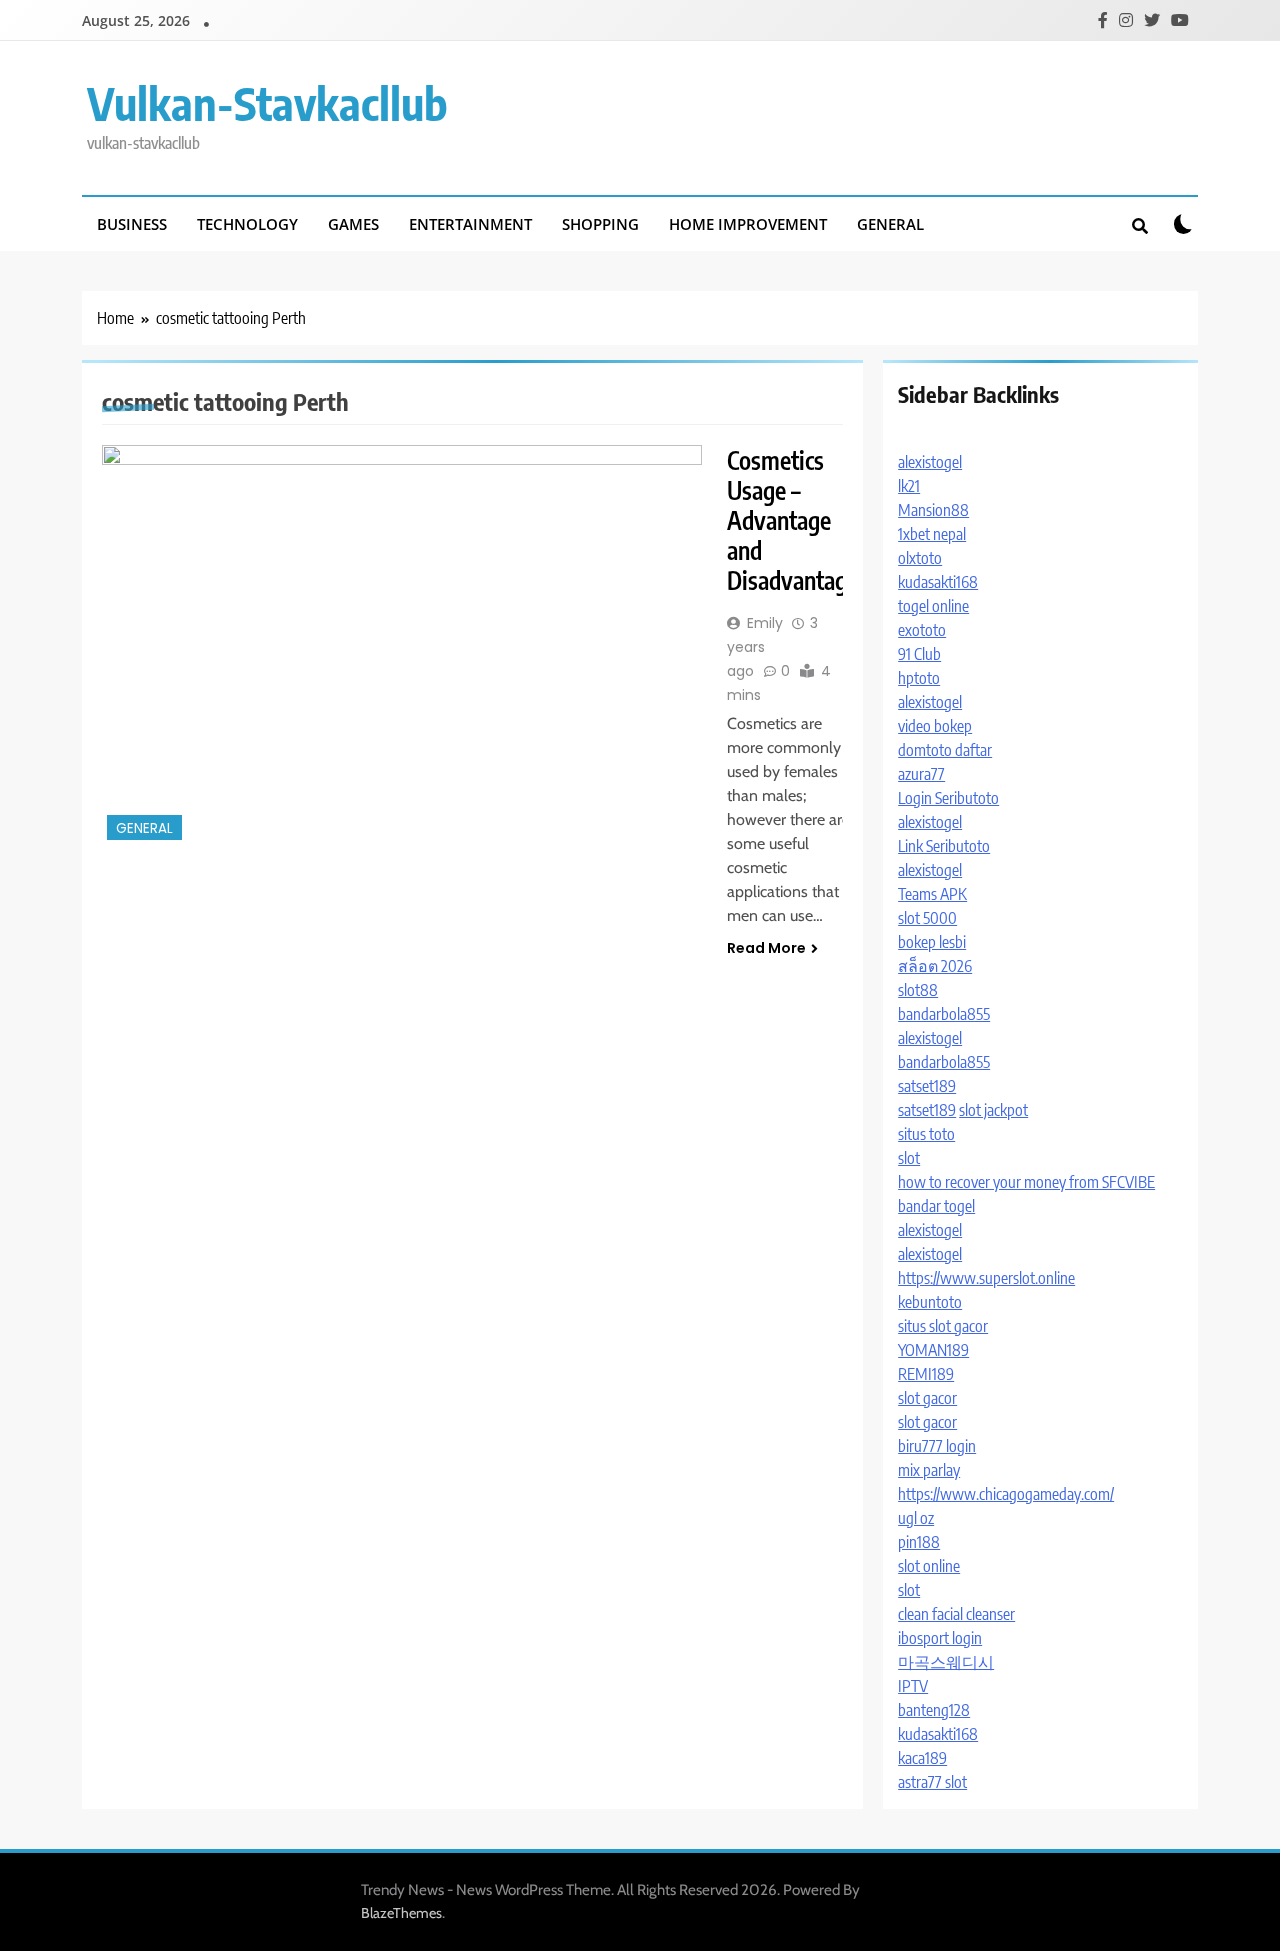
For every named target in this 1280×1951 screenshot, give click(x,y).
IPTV (913, 1686)
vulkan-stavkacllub (267, 103)
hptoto (919, 678)
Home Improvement (748, 224)
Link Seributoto (944, 846)
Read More (766, 948)
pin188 (919, 1542)
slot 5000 (927, 918)
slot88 (918, 990)
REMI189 (926, 1374)
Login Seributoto (948, 798)
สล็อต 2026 (935, 966)
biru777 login (937, 1446)
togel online (933, 606)
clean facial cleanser (956, 1614)
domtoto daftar (945, 750)
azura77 (921, 774)
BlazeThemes (401, 1913)
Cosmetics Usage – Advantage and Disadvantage (792, 520)
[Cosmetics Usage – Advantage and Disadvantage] (402, 645)
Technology (247, 224)
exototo (922, 630)
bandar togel (936, 1206)
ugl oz (916, 1518)
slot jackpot (993, 1110)
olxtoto (920, 558)
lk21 (909, 486)
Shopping (600, 224)
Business (132, 224)
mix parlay (929, 1470)
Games (353, 224)
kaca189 (922, 1758)
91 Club (919, 654)
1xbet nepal (932, 534)
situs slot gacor (943, 1326)
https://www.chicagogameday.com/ (1006, 1494)
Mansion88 (933, 510)
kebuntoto (930, 1302)
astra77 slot (932, 1782)
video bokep (935, 726)
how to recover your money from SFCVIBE (1026, 1182)
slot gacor (927, 1398)
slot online (929, 1566)
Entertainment (470, 224)
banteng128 (934, 1710)
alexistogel (930, 462)
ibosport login (940, 1638)
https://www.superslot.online (986, 1278)
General (890, 224)
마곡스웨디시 (946, 1662)
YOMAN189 (933, 1350)
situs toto (926, 1134)
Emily (765, 623)
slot (909, 1158)
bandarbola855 (944, 1014)
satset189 (927, 1086)
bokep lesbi (932, 942)
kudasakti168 (938, 582)
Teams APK (932, 894)
